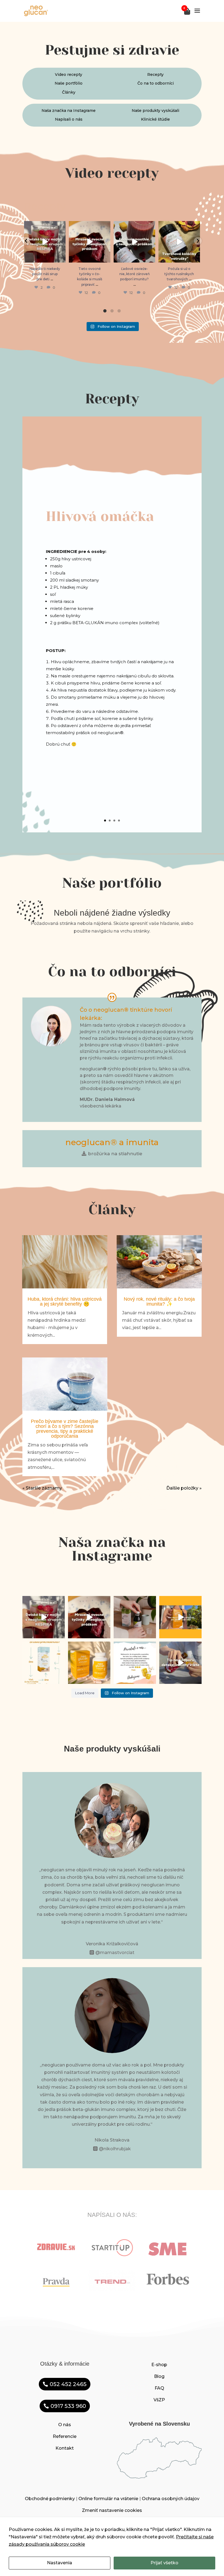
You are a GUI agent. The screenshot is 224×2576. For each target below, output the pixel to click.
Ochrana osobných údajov (171, 2499)
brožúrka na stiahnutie (115, 1154)
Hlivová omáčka (100, 516)
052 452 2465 (68, 2384)
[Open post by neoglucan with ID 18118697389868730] (134, 242)
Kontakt (65, 2448)
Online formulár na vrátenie (108, 2499)
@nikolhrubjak (115, 2149)
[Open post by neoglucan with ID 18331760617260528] (89, 1663)
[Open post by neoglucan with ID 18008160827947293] (135, 1663)
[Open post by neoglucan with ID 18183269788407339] (135, 1617)
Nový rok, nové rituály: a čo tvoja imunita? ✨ (159, 1302)
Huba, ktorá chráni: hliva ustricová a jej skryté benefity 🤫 (65, 1302)
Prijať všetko (164, 2563)
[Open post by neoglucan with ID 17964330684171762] (90, 242)
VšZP (159, 2400)
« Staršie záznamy (42, 1488)
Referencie (65, 2436)
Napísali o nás (69, 119)
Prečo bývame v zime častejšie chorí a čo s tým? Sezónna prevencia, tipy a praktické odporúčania (65, 1429)
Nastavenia (60, 2563)
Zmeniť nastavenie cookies (112, 2510)
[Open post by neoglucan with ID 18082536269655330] (180, 1663)
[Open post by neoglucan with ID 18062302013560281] (44, 1663)
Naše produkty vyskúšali (155, 111)
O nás (65, 2425)
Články (69, 92)
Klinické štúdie (155, 119)
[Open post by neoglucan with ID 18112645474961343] (45, 242)
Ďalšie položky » (184, 1488)
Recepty (155, 75)
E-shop (159, 2365)
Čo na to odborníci (156, 83)
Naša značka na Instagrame (69, 111)
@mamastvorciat (115, 1953)
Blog (159, 2376)
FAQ (159, 2388)
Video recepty (69, 75)
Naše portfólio (69, 83)
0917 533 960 (68, 2406)
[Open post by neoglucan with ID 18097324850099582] (179, 242)
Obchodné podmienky (50, 2499)
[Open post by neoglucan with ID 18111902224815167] (180, 1617)
